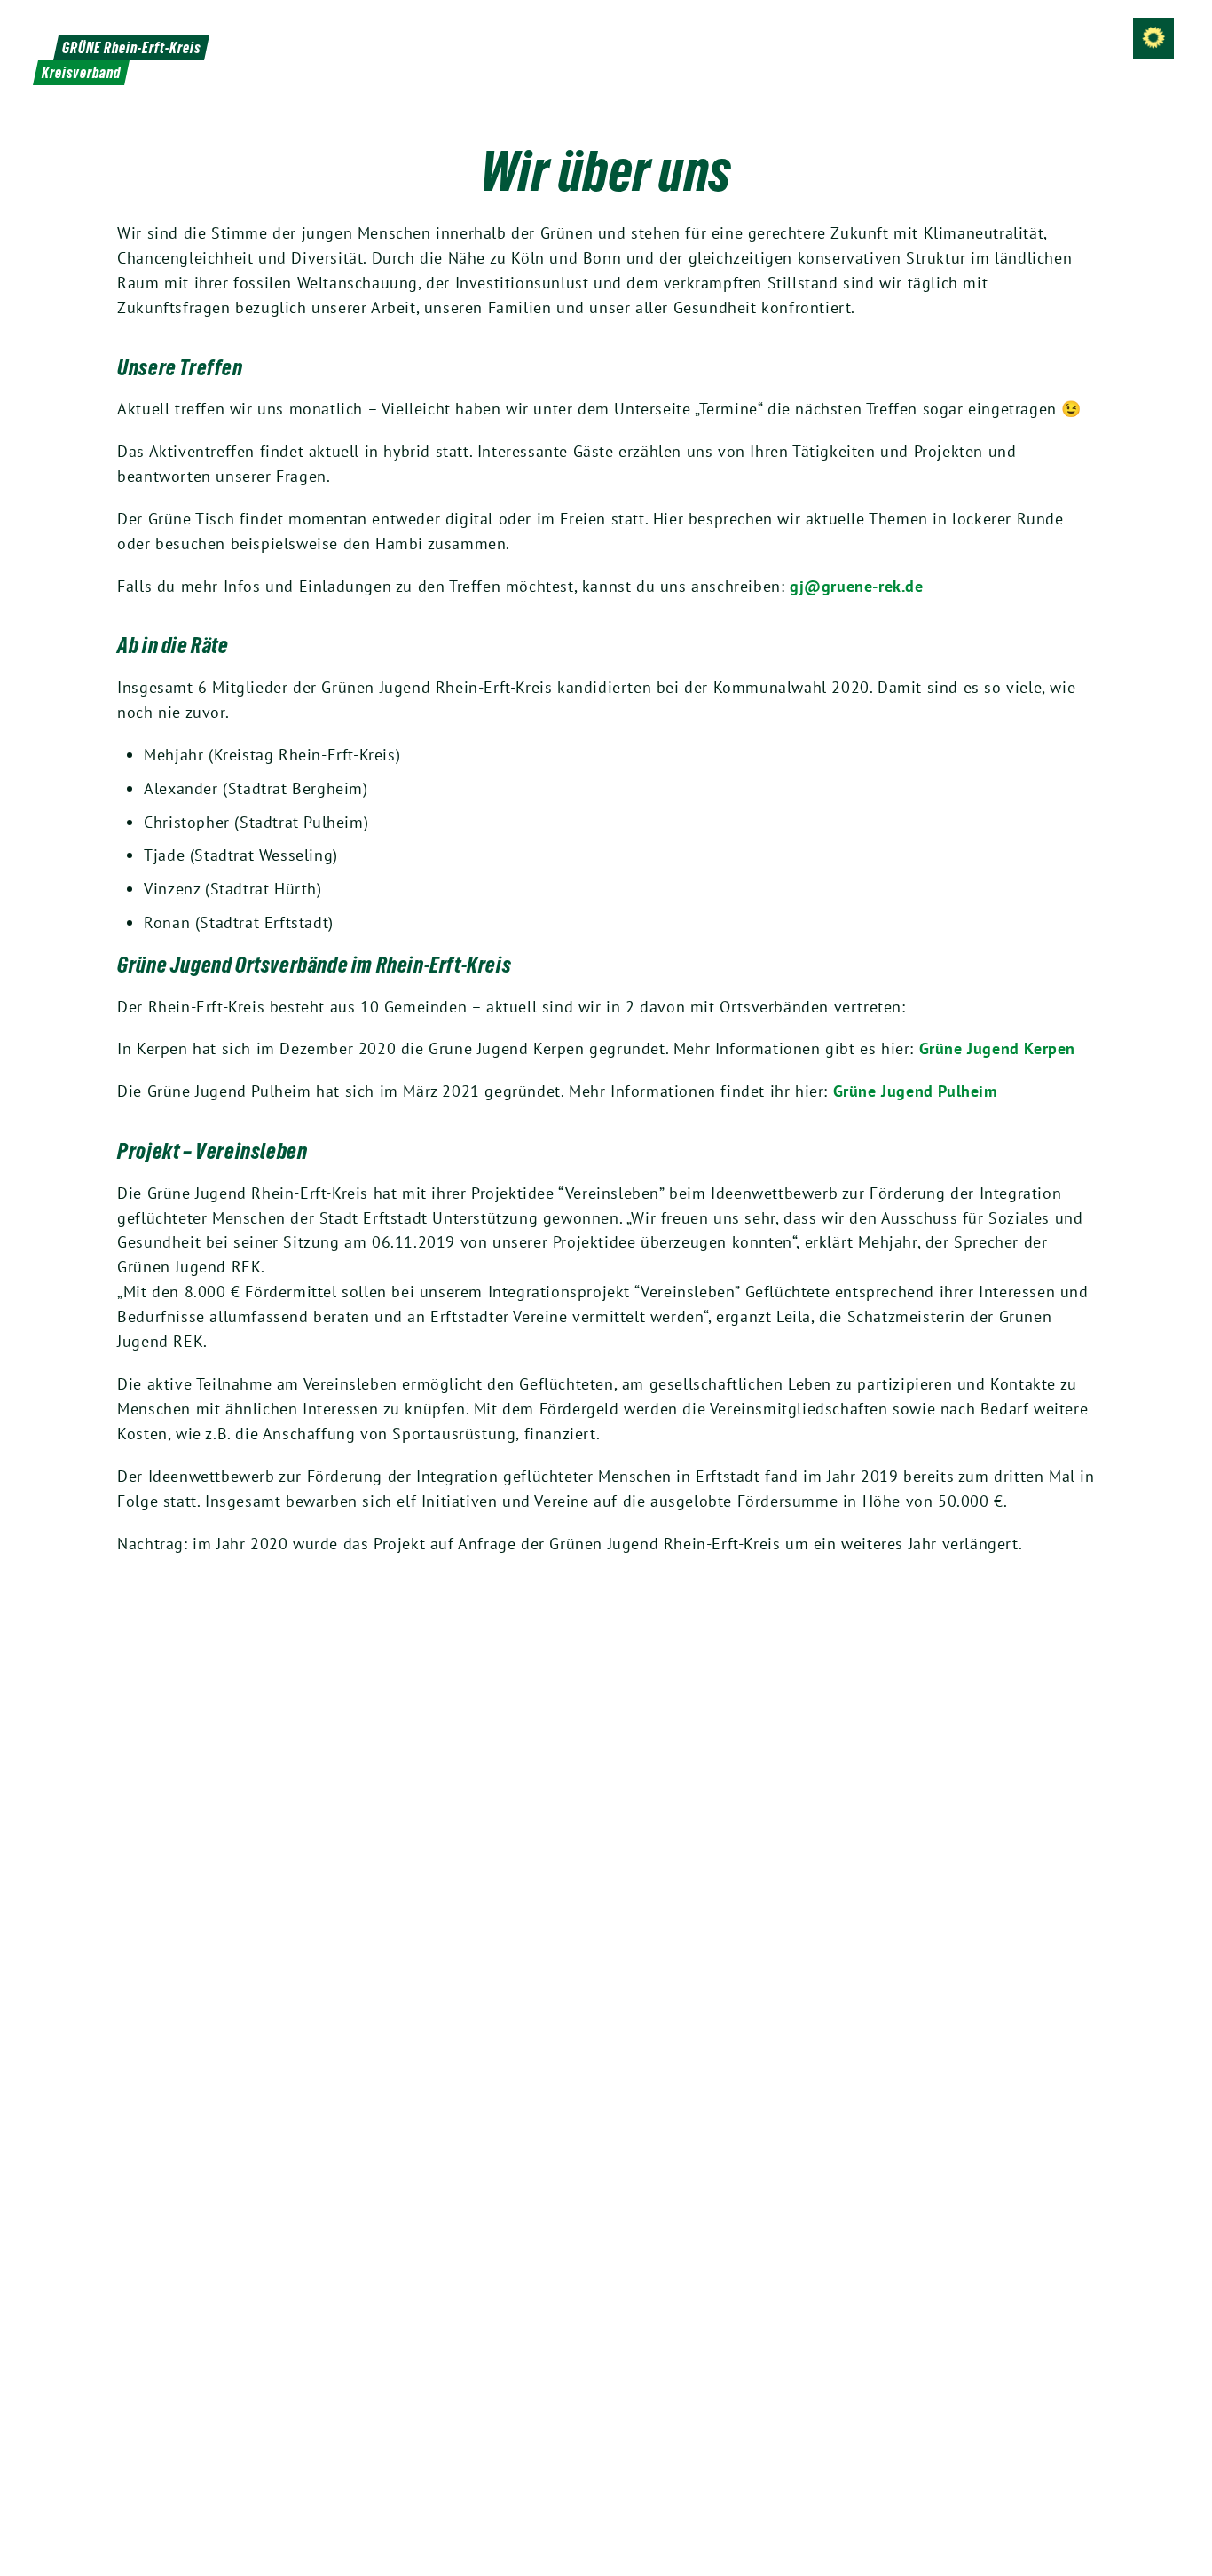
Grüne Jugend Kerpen (997, 1048)
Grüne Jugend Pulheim (915, 1091)
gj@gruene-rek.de (857, 586)
